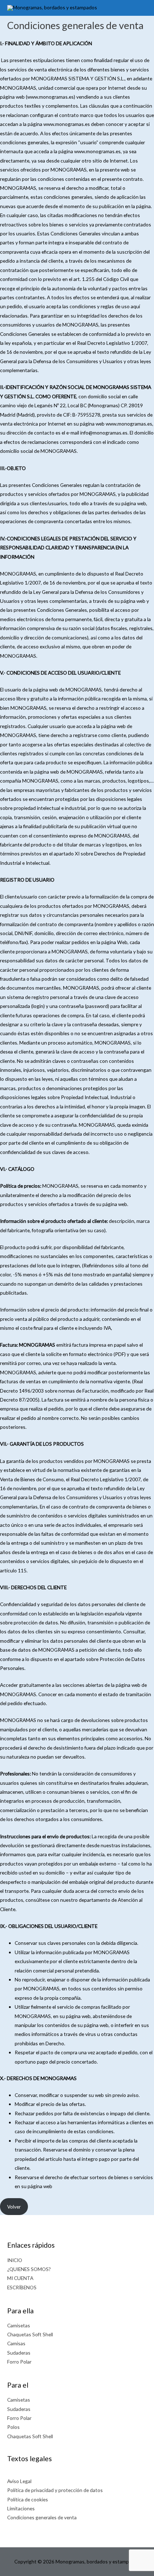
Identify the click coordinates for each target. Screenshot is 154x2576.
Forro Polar (19, 2362)
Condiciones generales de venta (42, 2517)
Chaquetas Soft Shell (30, 2334)
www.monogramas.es (50, 97)
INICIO (15, 2260)
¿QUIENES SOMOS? (29, 2269)
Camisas (16, 2343)
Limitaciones (21, 2508)
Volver (14, 2207)
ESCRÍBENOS (22, 2287)
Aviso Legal (19, 2481)
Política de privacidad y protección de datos (55, 2490)
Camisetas (19, 2325)
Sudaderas (19, 2353)
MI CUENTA (20, 2278)
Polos (13, 2427)
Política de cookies (28, 2499)
